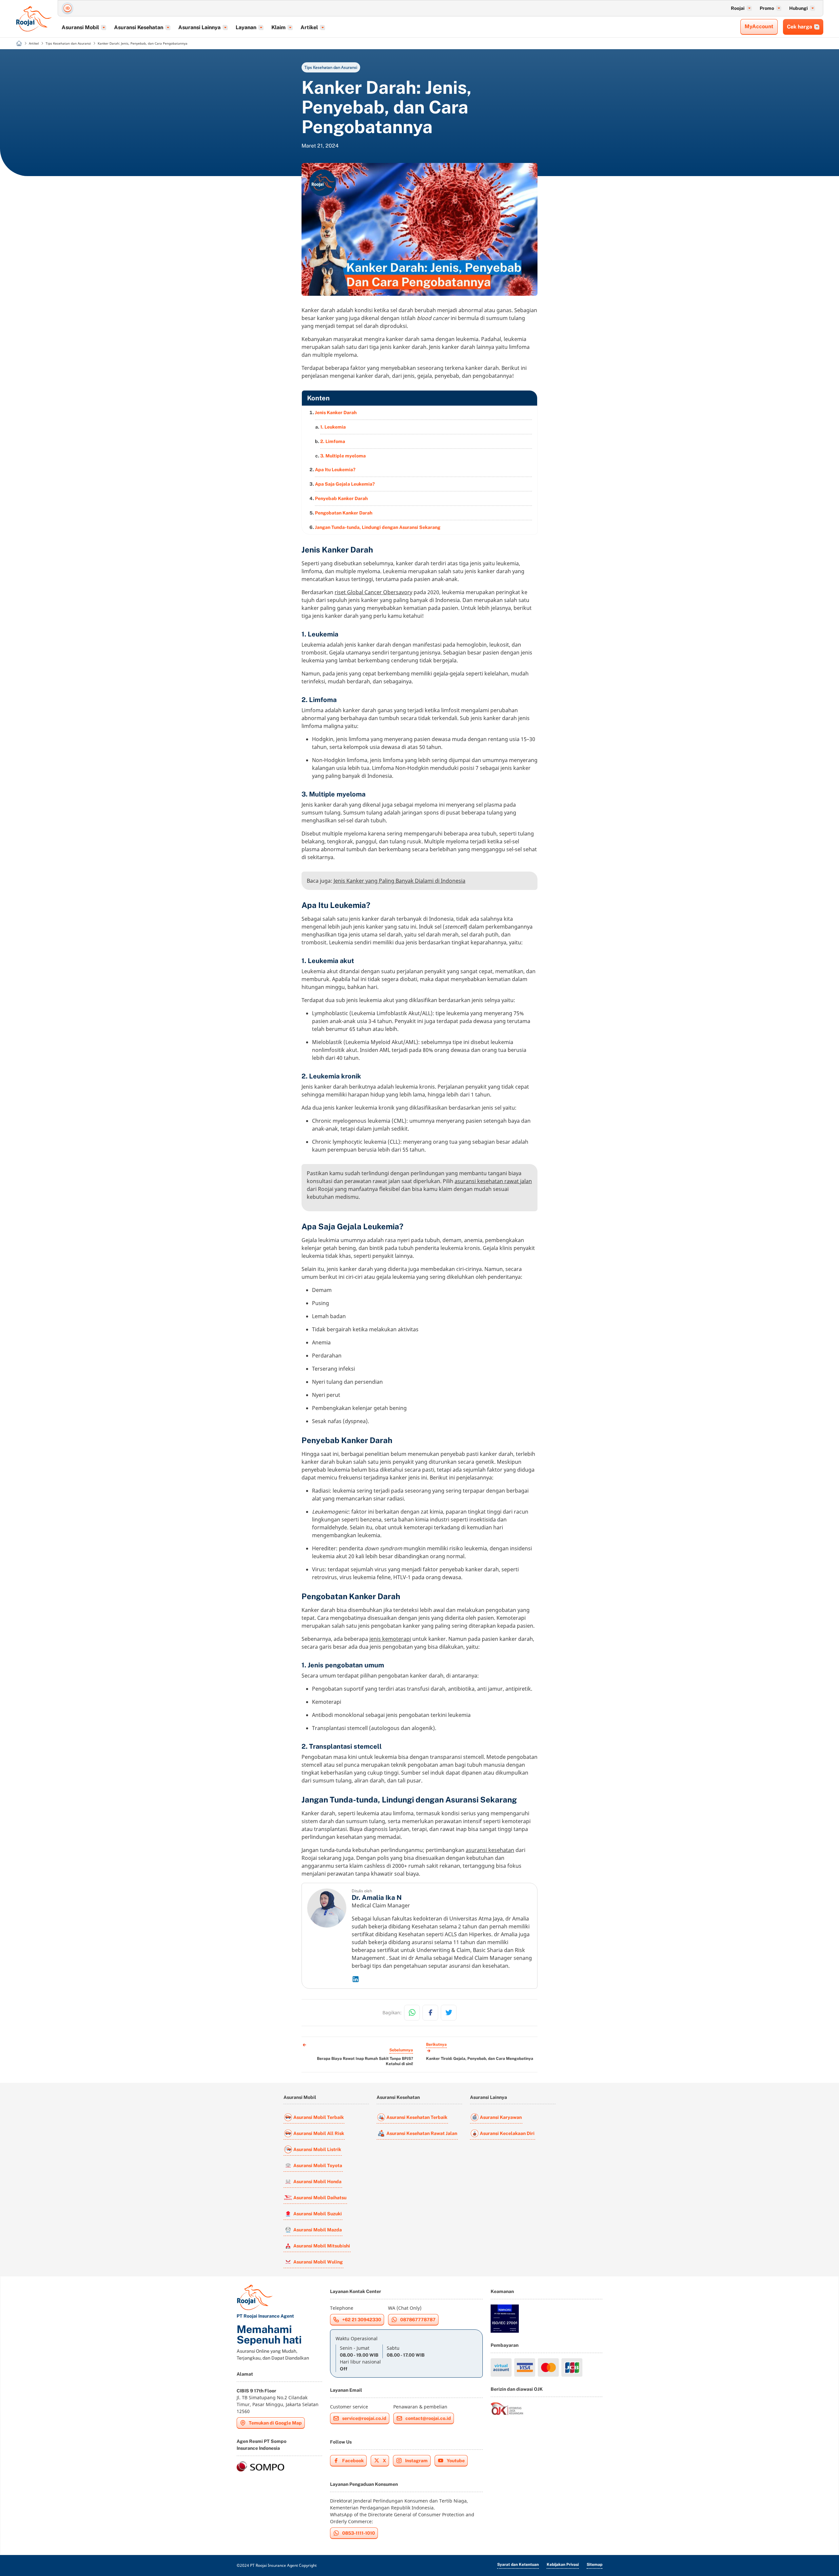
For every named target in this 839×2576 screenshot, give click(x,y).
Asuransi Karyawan (501, 2117)
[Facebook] (430, 2013)
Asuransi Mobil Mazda (318, 2230)
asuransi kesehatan (490, 1850)
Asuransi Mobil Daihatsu (320, 2198)
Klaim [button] (278, 27)
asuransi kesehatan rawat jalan (493, 1181)
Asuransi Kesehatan (398, 2097)
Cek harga (800, 27)
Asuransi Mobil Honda (317, 2182)
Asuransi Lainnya (488, 2097)
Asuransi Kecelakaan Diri (507, 2133)
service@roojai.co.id (364, 2418)
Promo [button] (767, 8)
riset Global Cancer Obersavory (373, 592)
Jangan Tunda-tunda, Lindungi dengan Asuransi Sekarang (378, 527)
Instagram (416, 2461)
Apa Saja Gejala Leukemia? (345, 484)
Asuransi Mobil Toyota (318, 2165)
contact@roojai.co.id (428, 2418)
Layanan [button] (246, 27)
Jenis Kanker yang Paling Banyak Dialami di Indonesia (400, 881)
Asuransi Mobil (300, 2097)
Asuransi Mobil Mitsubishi (322, 2246)
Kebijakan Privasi (563, 2565)
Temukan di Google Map (275, 2423)
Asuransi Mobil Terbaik (319, 2117)
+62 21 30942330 (362, 2320)
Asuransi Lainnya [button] (199, 27)
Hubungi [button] (799, 8)
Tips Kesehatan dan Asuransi (331, 67)
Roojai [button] (738, 8)
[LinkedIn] (442, 1979)
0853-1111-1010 (359, 2533)
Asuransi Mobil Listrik (317, 2149)
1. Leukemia (333, 427)
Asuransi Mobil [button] (80, 27)
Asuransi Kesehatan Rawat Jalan (422, 2133)
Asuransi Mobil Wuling (318, 2262)
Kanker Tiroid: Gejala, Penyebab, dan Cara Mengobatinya (480, 2059)
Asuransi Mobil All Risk (319, 2133)
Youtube (456, 2461)
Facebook (353, 2461)
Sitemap (595, 2565)
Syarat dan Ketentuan (518, 2565)
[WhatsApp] (412, 2013)
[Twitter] (449, 2013)
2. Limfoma (333, 441)
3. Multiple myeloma (343, 456)
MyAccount (759, 26)
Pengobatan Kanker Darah (344, 513)
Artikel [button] (309, 27)
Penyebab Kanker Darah (341, 498)
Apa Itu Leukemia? (335, 470)
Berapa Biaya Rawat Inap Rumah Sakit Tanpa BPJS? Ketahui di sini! (365, 2061)
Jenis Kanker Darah (336, 413)
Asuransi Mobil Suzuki (318, 2214)
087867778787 (418, 2320)
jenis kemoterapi (390, 1639)
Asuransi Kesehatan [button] (139, 27)
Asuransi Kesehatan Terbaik (417, 2117)
